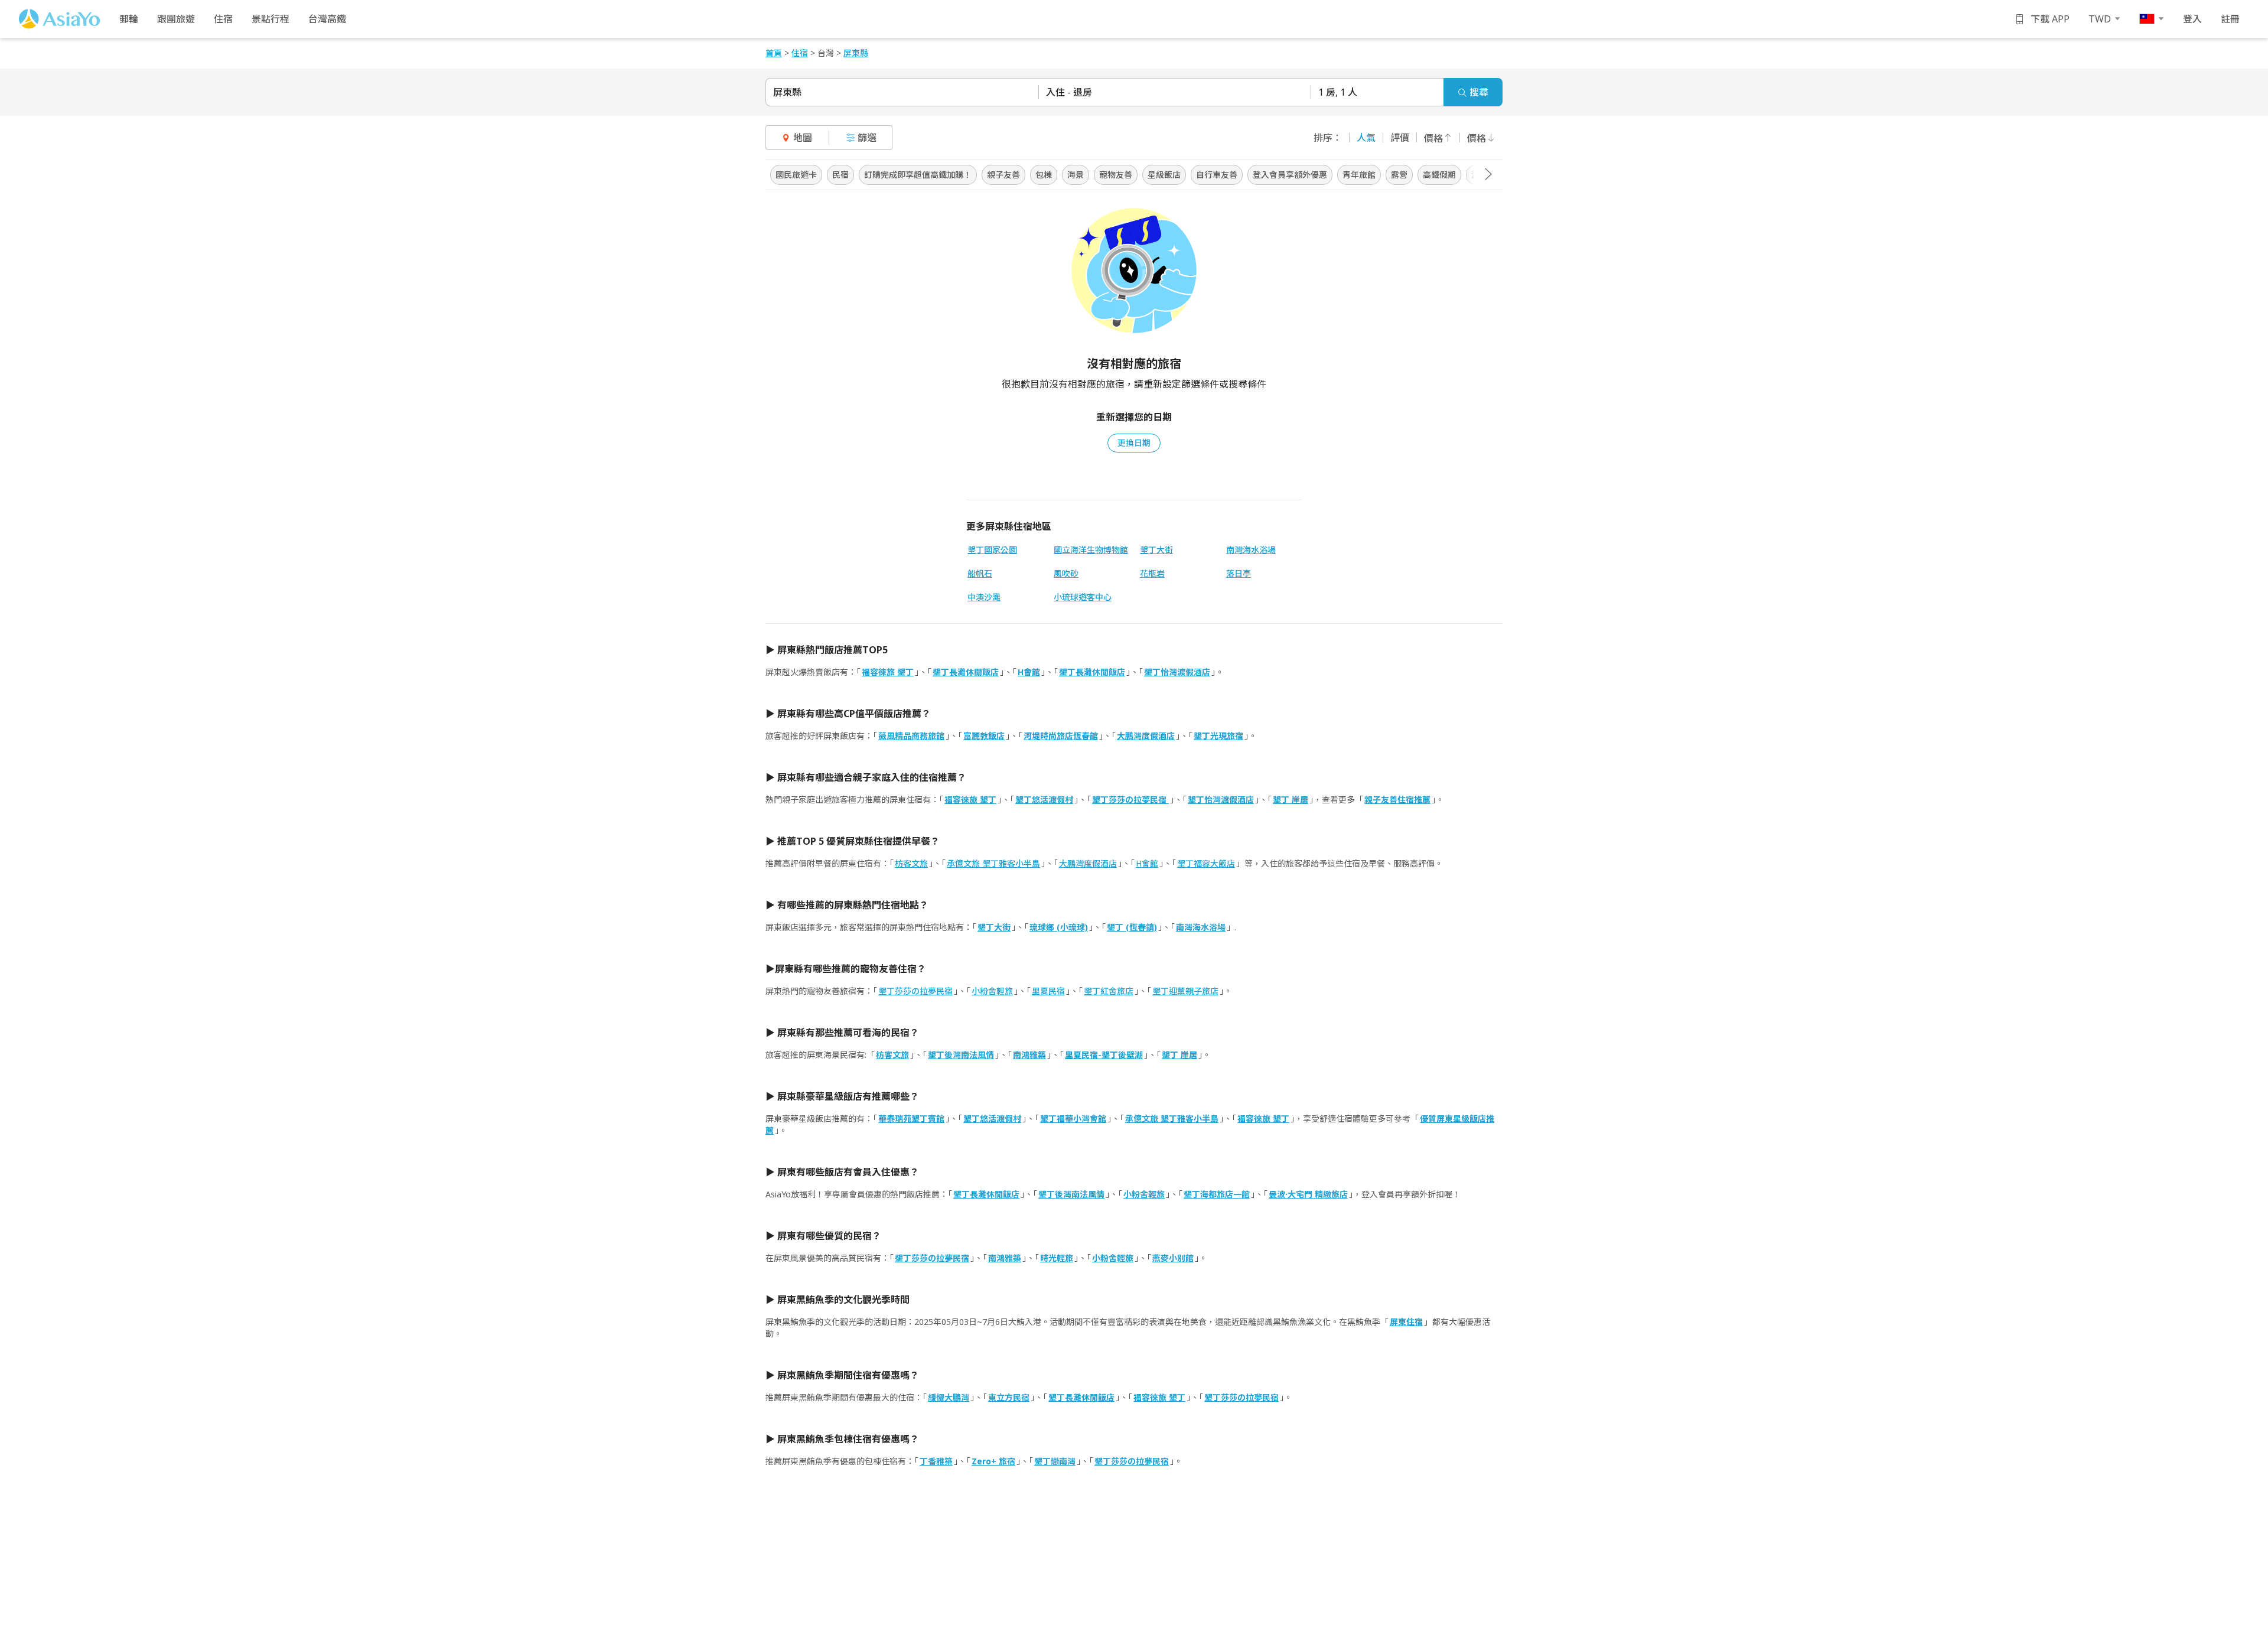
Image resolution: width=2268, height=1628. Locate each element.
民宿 (840, 175)
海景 (1076, 175)
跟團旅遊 (176, 19)
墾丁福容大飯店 (1206, 863)
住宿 (223, 19)
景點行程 (271, 19)
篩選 (867, 138)
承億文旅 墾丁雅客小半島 (993, 863)
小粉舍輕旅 (992, 991)
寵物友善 (1116, 175)
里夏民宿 (1048, 991)
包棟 (1044, 175)
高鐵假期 (1439, 175)
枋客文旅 (911, 863)
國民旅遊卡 (796, 175)
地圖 (803, 138)
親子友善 (1003, 175)
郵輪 (129, 19)
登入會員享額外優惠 (1290, 175)
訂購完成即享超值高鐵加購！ (918, 175)
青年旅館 (1359, 175)
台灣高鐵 (327, 19)
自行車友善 (1217, 175)
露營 (1399, 175)
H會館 (1147, 863)
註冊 (2230, 19)
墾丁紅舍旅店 (1109, 991)
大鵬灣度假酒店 (1088, 863)
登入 (2192, 19)
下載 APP (2050, 19)
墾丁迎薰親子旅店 (1185, 991)
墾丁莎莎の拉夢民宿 (915, 991)
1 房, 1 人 (1338, 92)
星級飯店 (1164, 175)
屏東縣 (787, 92)
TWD (2100, 19)
